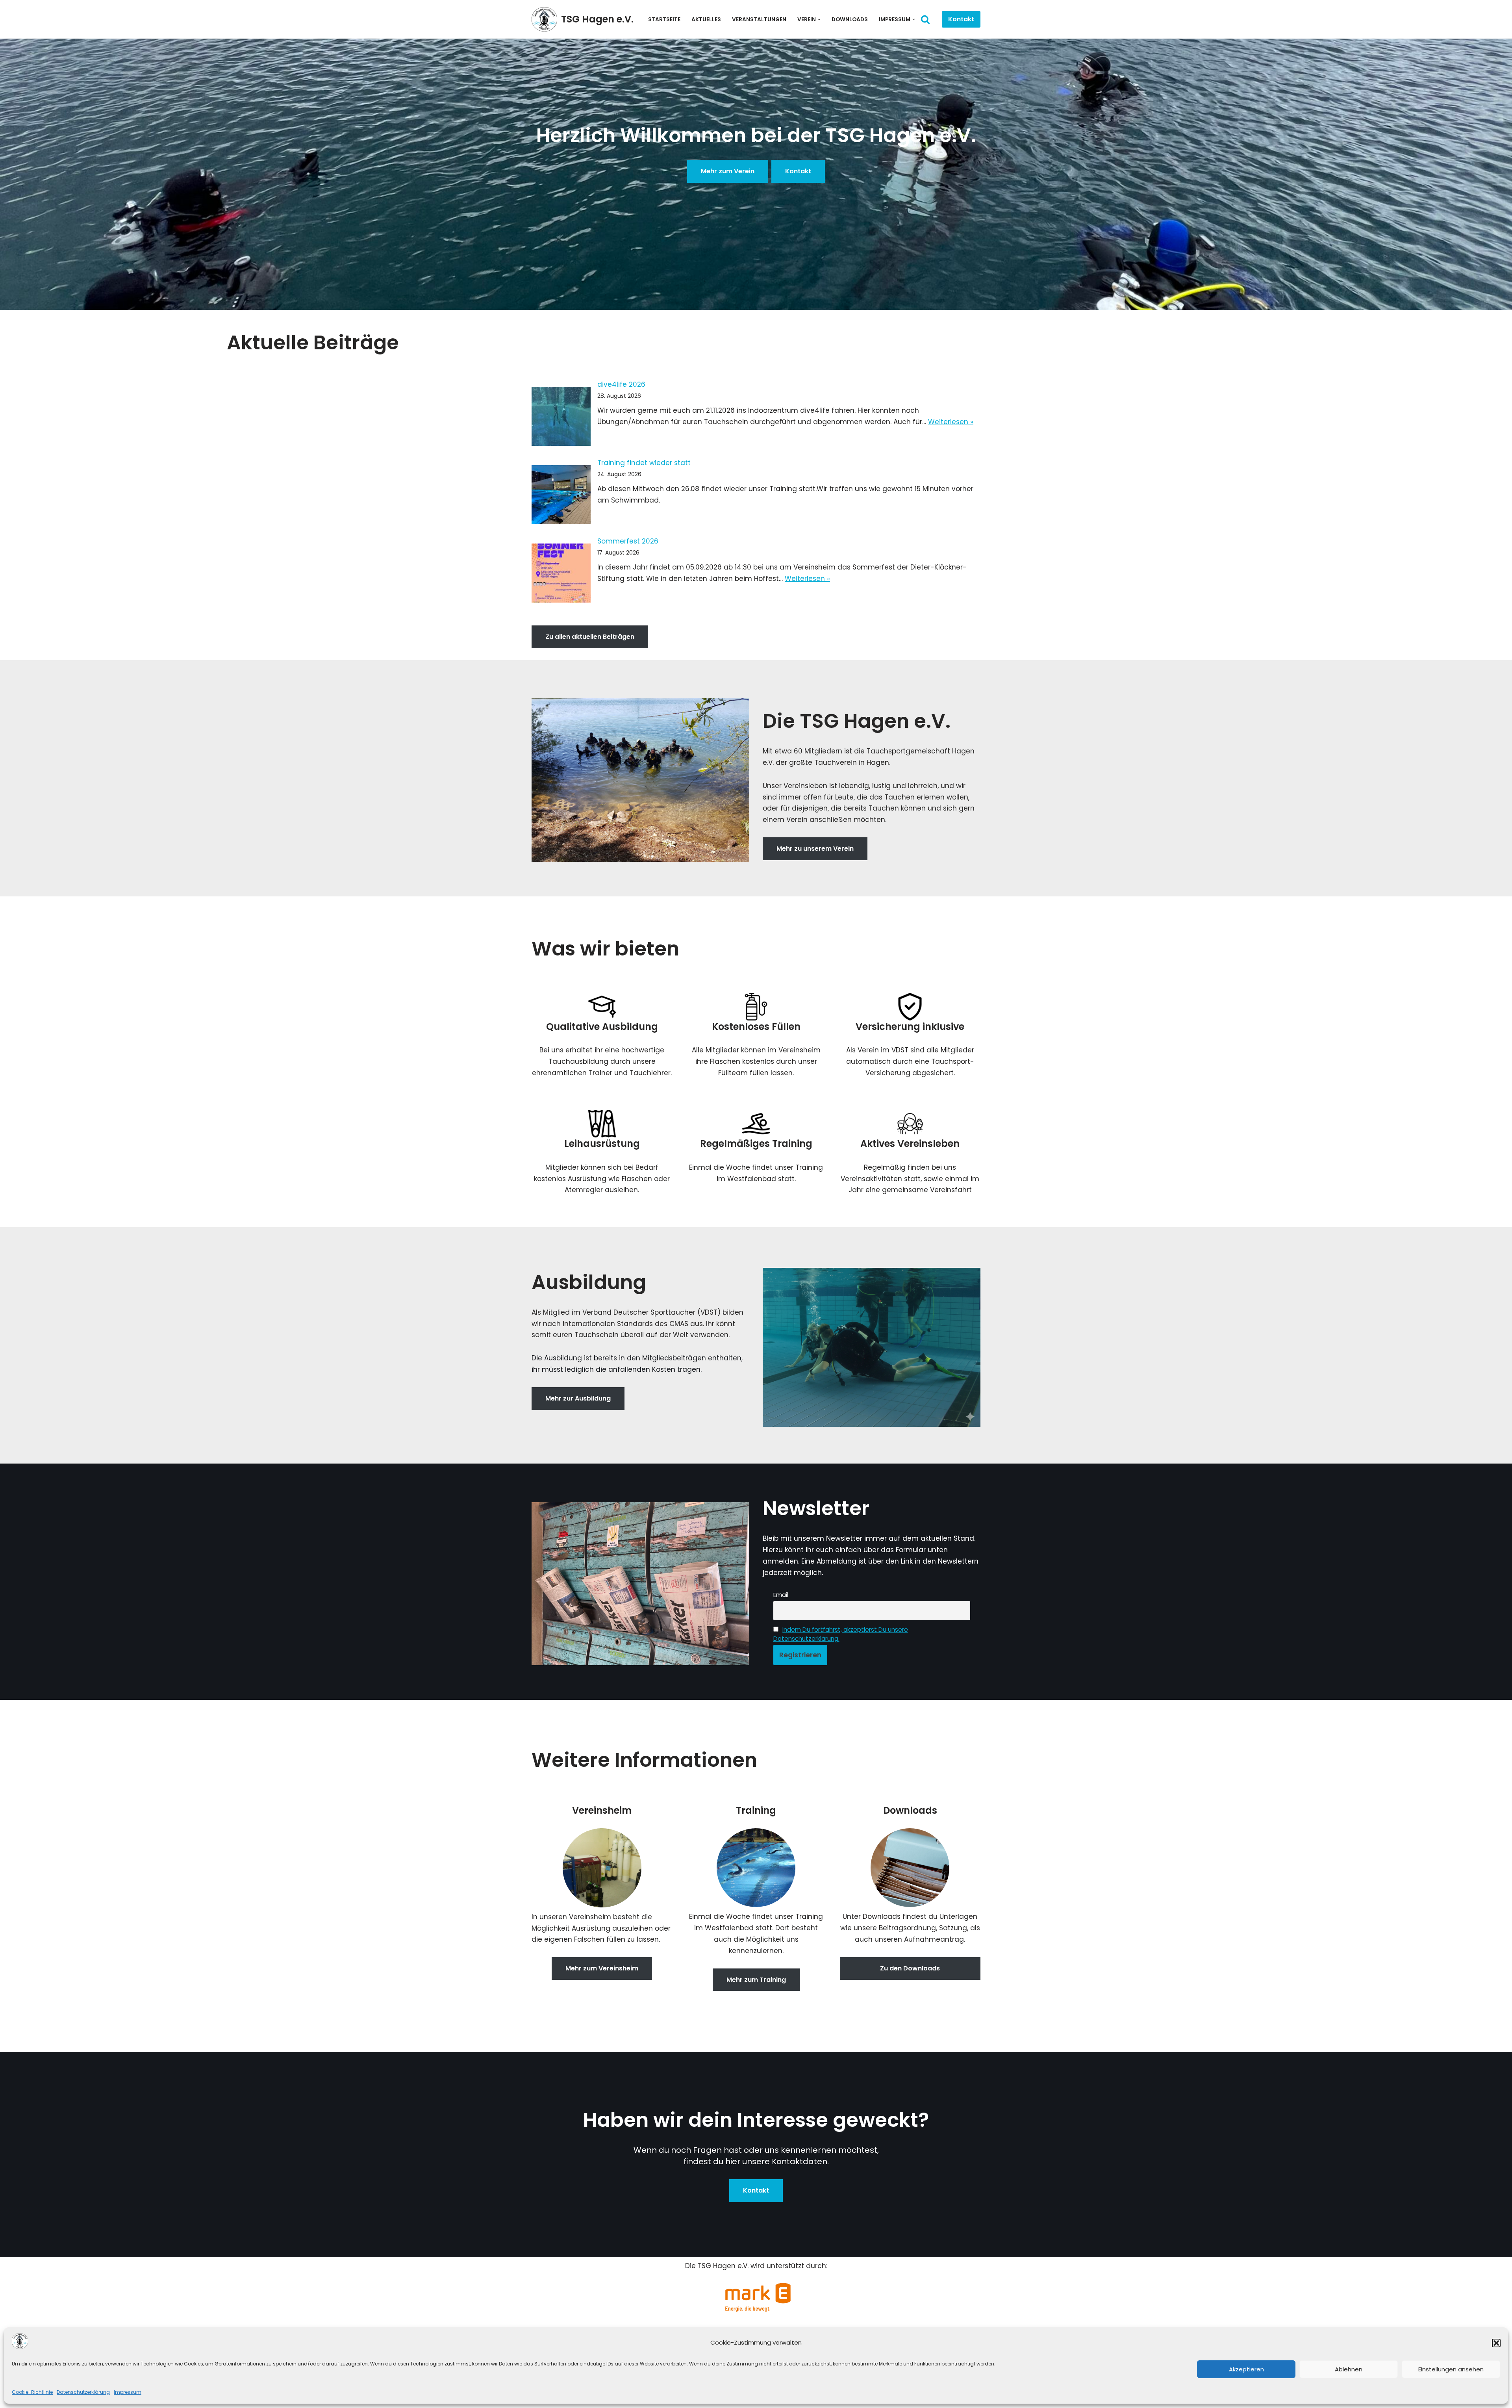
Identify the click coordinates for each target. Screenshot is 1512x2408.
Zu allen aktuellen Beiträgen (590, 637)
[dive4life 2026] (561, 418)
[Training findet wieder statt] (561, 496)
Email (781, 1595)
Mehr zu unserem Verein (815, 849)
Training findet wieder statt (644, 463)
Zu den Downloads (910, 1968)
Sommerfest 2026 (628, 541)
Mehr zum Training (756, 1980)
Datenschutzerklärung (83, 2392)
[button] (1496, 2343)
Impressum (128, 2392)
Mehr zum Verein (728, 171)
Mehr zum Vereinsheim (602, 1968)
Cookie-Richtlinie (32, 2392)
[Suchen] (925, 19)
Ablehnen (1349, 2369)
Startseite (664, 19)
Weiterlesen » (951, 422)
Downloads (850, 19)
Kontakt (961, 19)
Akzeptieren (1246, 2369)
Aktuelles (706, 19)
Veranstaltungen (759, 19)
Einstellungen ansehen (1451, 2369)
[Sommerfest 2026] (561, 575)
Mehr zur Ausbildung (578, 1398)
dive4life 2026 (621, 384)
